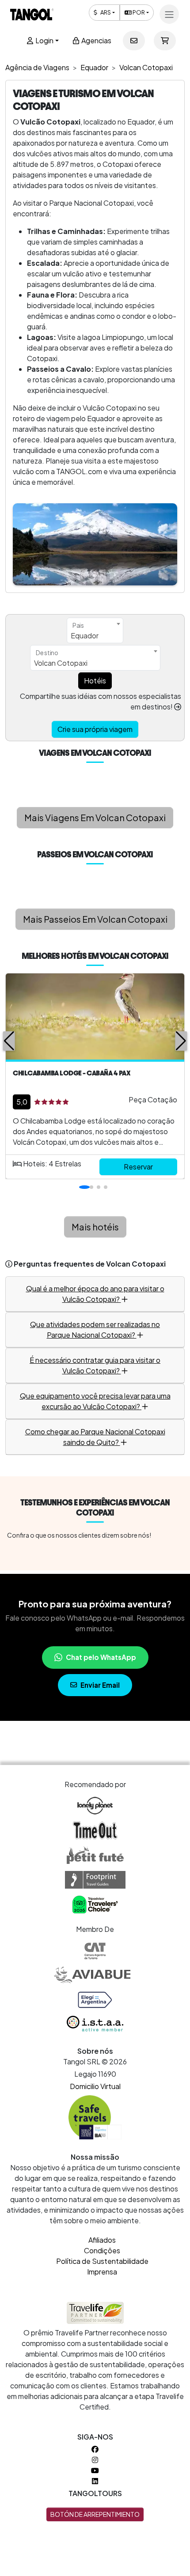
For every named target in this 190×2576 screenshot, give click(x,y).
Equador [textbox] (85, 636)
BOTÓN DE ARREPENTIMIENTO (95, 2514)
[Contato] (134, 41)
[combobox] (95, 630)
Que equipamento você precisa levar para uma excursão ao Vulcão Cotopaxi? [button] (95, 1401)
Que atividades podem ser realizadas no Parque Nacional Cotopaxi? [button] (95, 1329)
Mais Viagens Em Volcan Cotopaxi (95, 817)
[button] (9, 1041)
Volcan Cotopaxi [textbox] (61, 663)
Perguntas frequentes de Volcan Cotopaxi (90, 1264)
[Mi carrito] (165, 41)
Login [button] (44, 40)
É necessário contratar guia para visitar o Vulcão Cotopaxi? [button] (95, 1365)
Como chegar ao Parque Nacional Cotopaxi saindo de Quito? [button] (95, 1437)
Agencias (96, 40)
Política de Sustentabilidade (102, 2261)
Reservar (138, 1167)
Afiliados (102, 2240)
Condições (102, 2250)
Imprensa (102, 2272)
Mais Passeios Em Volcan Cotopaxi (95, 919)
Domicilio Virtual (95, 2086)
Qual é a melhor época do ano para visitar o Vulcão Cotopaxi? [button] (95, 1294)
